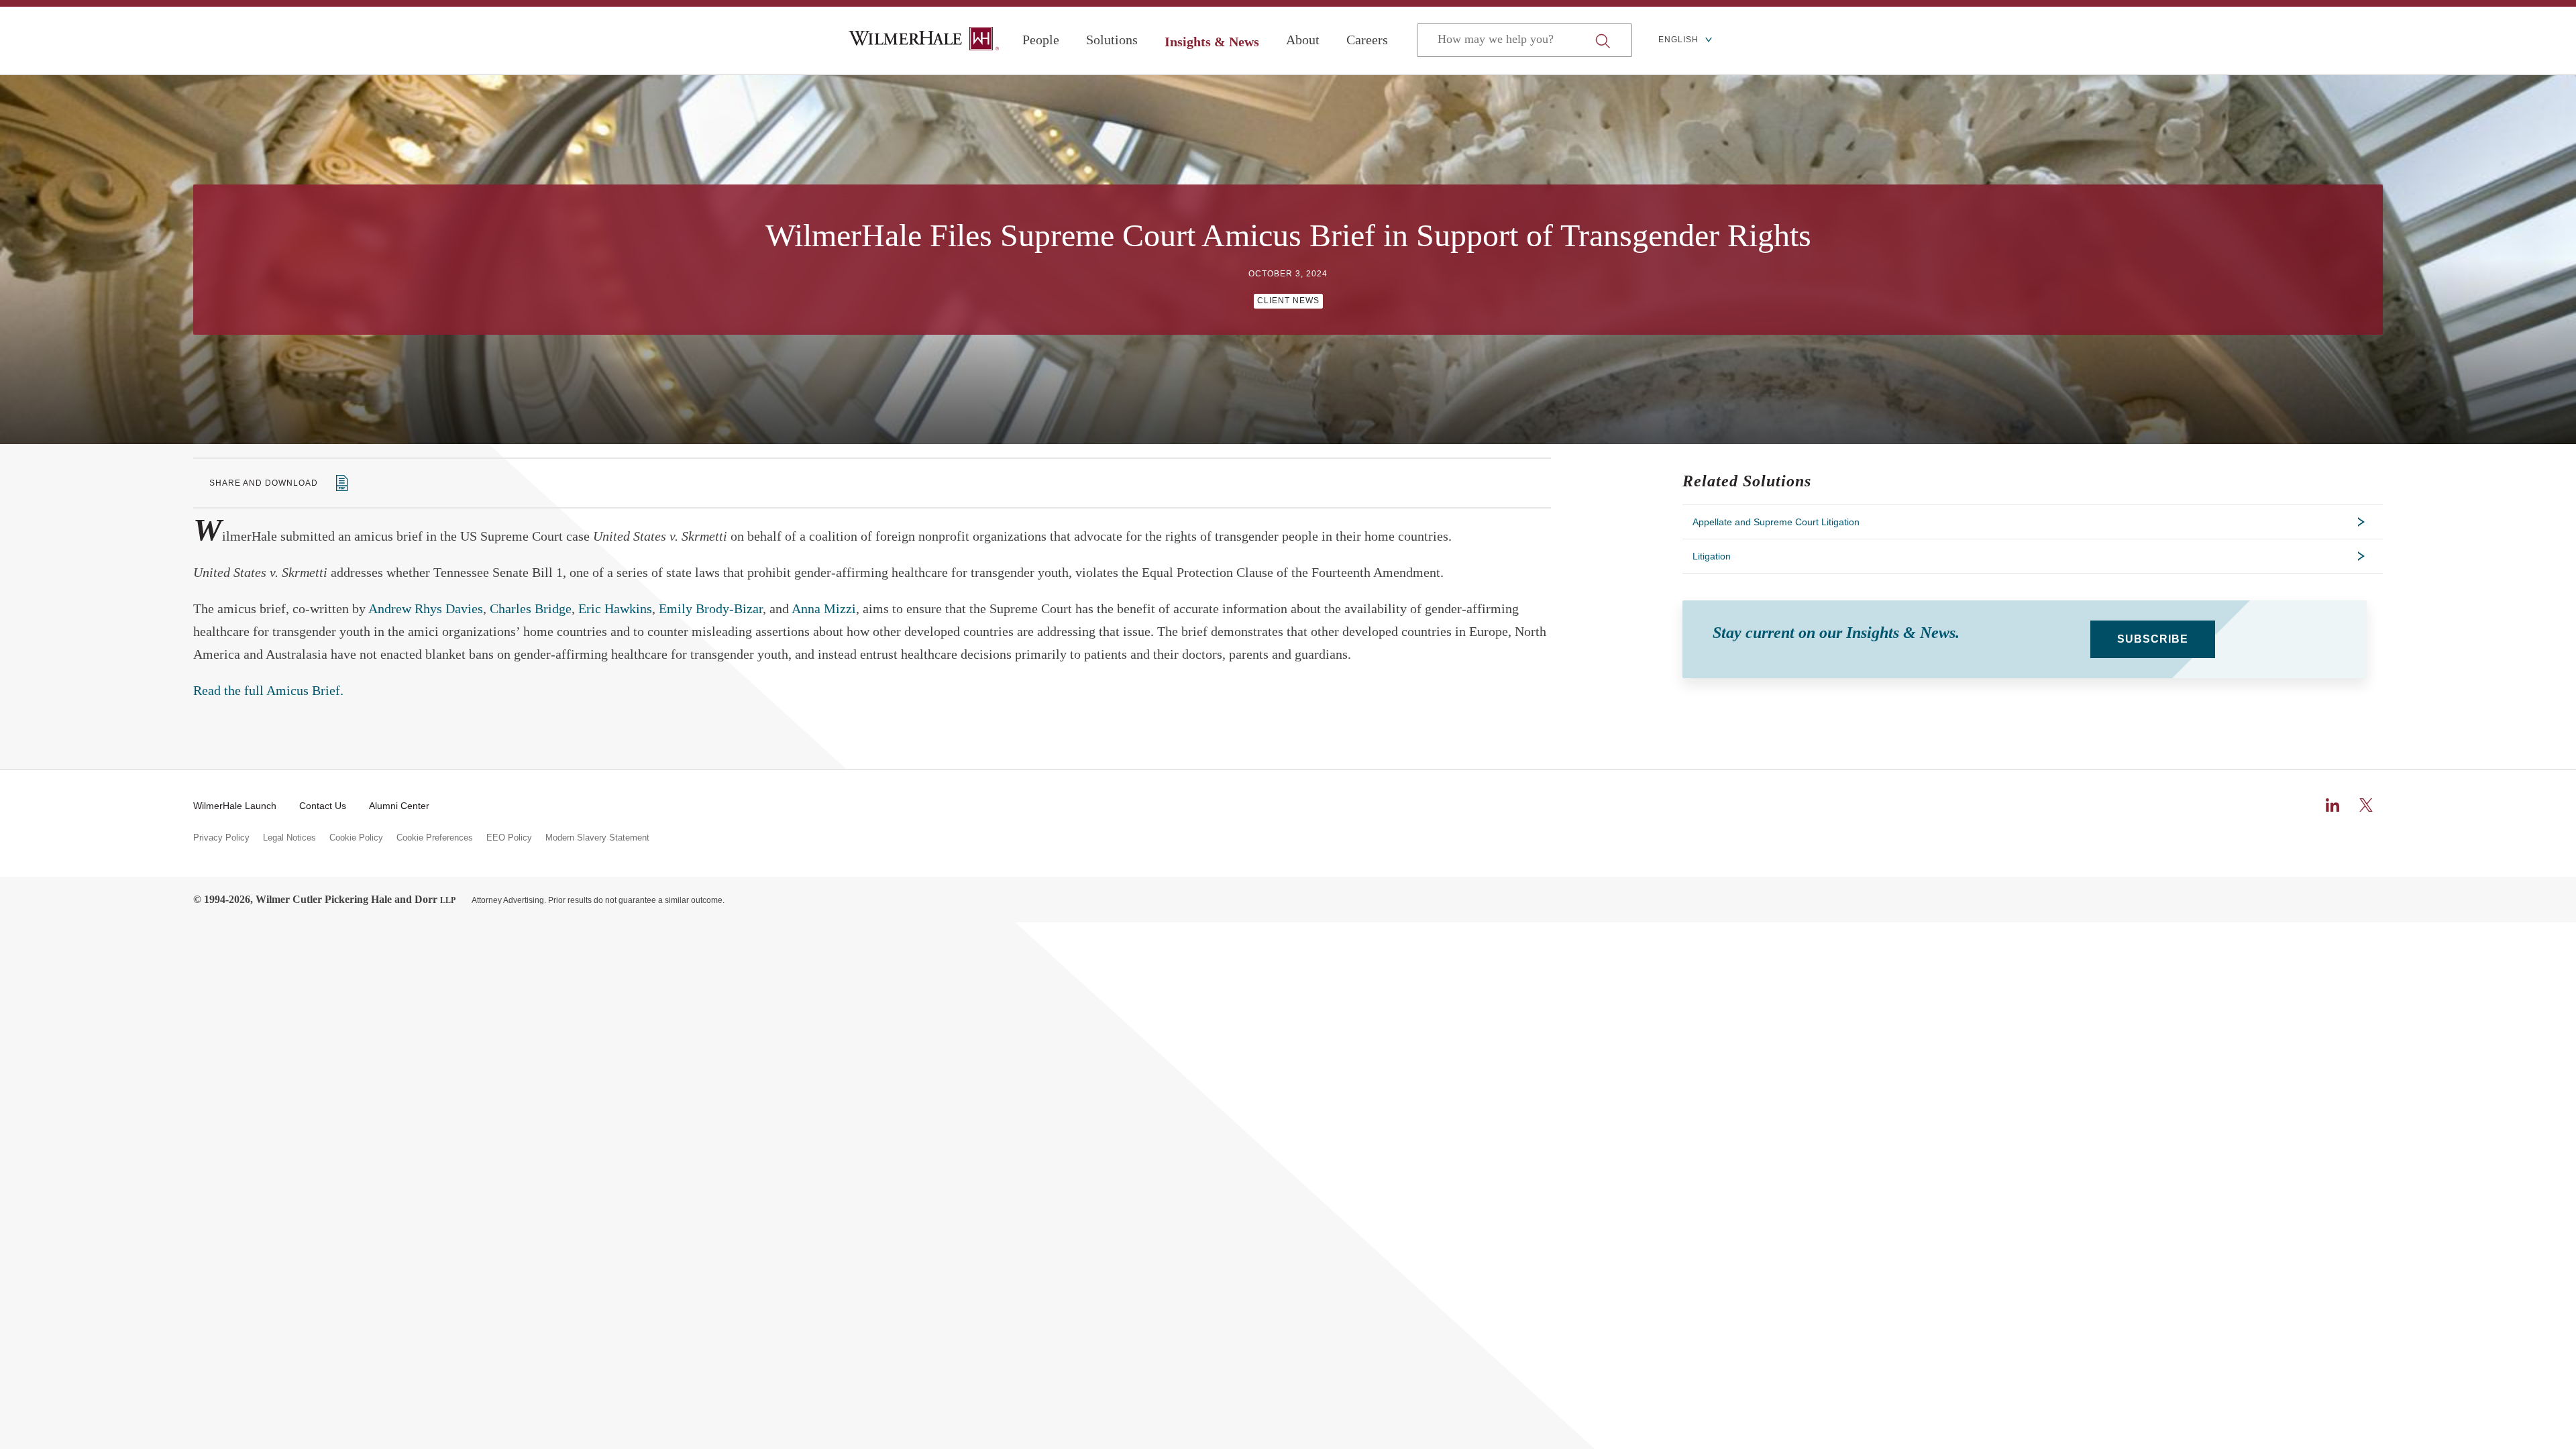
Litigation (1712, 556)
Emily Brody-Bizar (711, 608)
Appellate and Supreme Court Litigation (1776, 522)
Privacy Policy (221, 838)
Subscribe (2153, 639)
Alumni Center (399, 806)
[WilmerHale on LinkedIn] (2332, 805)
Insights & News (1212, 42)
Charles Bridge (531, 608)
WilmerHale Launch (235, 806)
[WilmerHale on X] (2366, 805)
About (1303, 40)
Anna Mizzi (824, 608)
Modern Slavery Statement (597, 838)
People (1041, 40)
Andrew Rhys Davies (426, 608)
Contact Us (323, 806)
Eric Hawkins (615, 608)
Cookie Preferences (435, 838)
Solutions (1112, 40)
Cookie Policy (356, 838)
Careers (1367, 40)
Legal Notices (289, 838)
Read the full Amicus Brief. (268, 690)
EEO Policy (509, 838)
